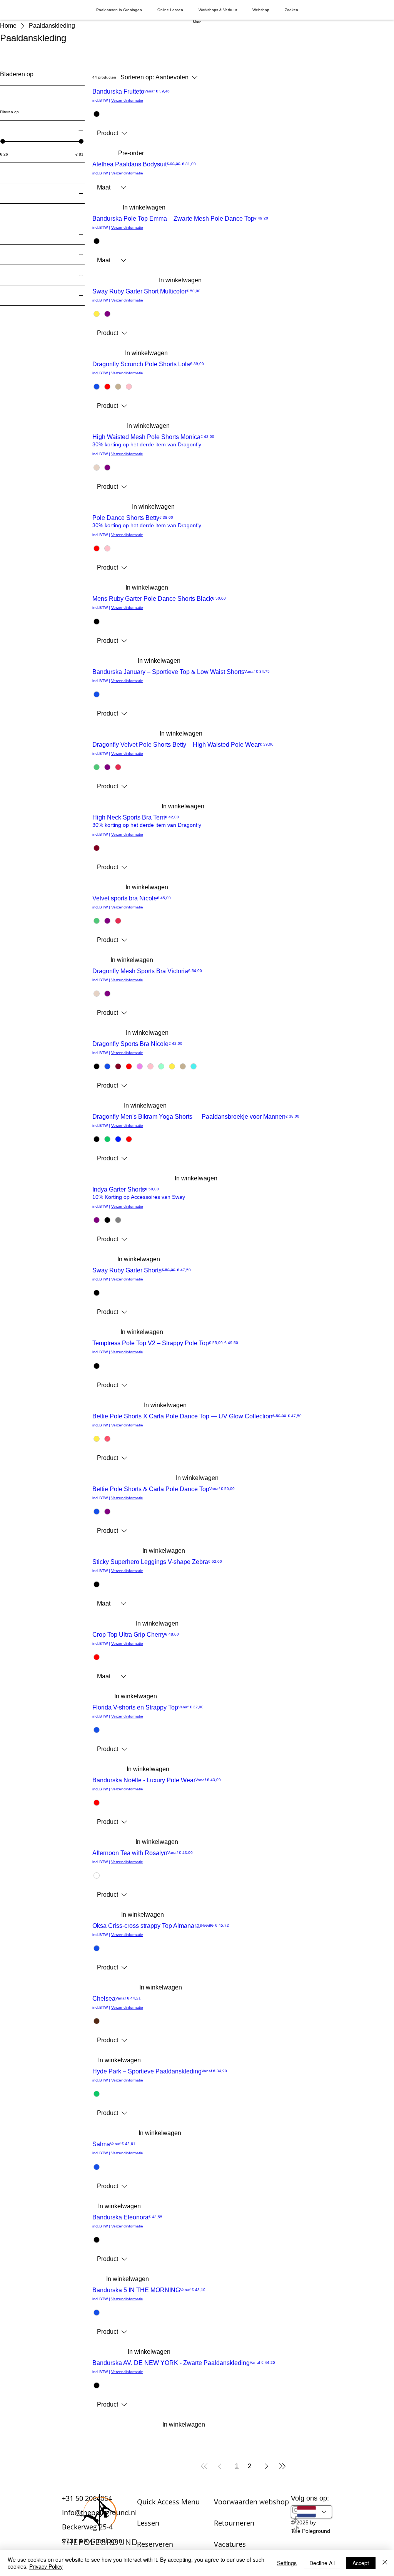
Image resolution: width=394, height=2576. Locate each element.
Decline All (322, 2563)
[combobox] (112, 133)
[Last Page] (282, 2466)
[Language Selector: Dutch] (312, 2512)
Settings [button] (287, 2563)
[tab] (119, 10)
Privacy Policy (46, 2566)
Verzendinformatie (127, 100)
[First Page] (204, 2466)
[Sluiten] (385, 2563)
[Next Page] (267, 2466)
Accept (361, 2563)
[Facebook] (312, 2520)
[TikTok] (312, 2529)
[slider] (81, 141)
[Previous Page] (220, 2466)
